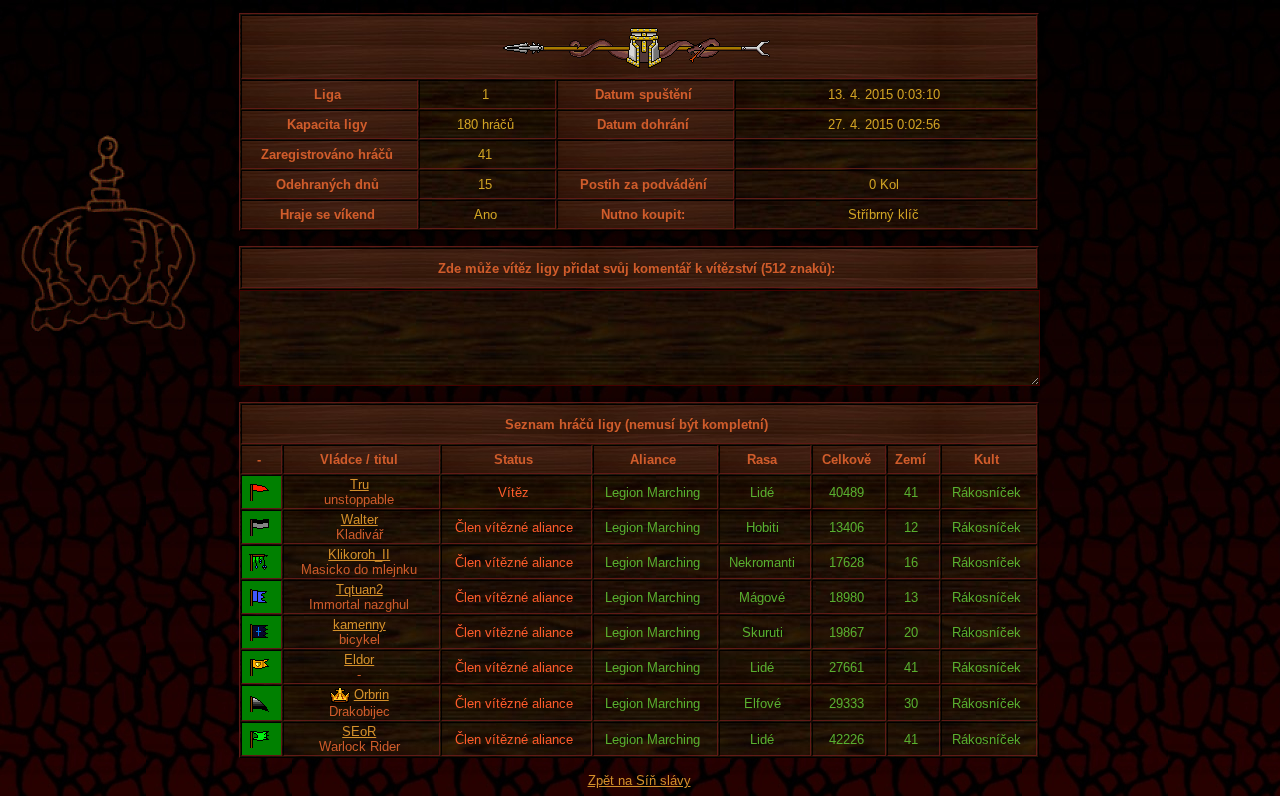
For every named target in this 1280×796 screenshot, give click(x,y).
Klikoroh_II (359, 554)
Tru (359, 484)
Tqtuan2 (359, 589)
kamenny (359, 624)
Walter (359, 519)
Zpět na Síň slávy (639, 780)
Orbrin (371, 694)
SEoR (359, 731)
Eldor (359, 659)
